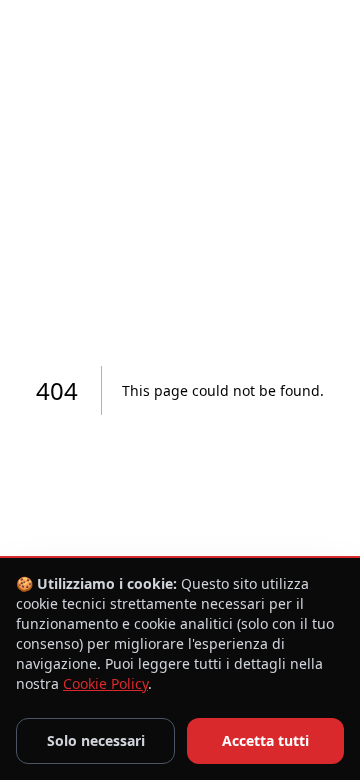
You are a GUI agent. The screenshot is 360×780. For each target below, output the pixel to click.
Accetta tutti (265, 740)
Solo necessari (96, 740)
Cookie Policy (105, 683)
